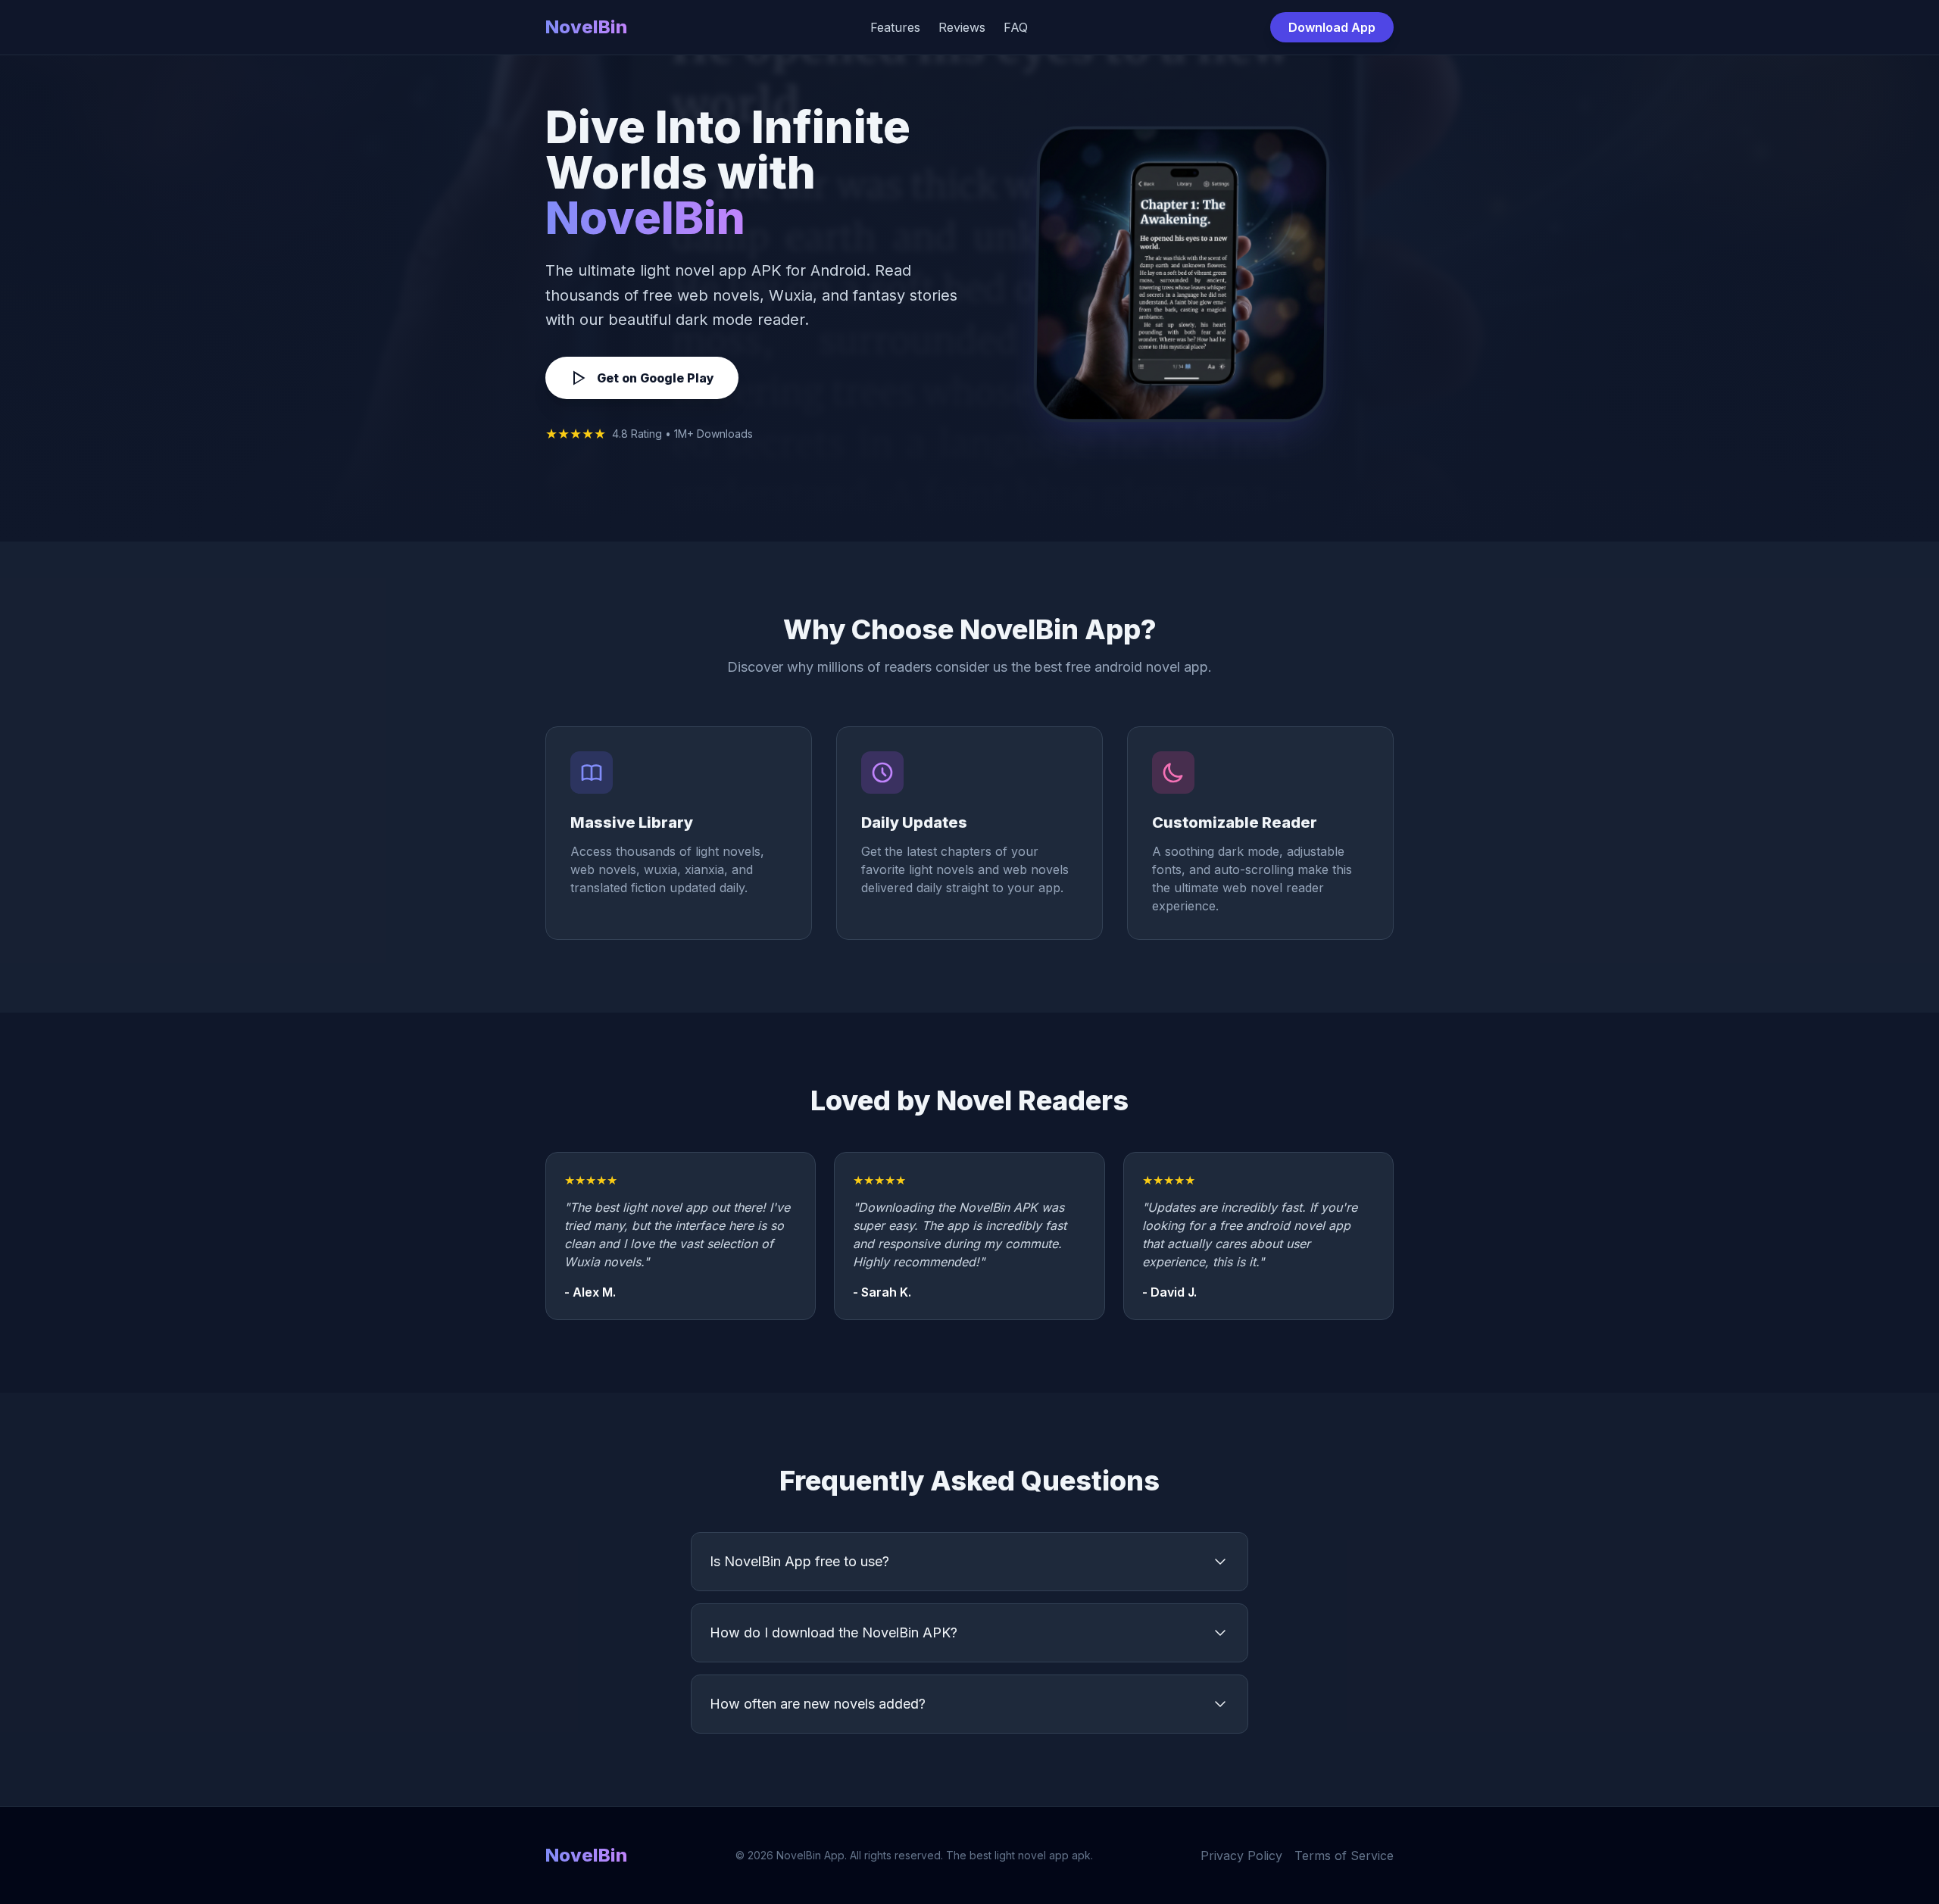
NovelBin (586, 27)
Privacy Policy (1241, 1856)
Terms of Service (1344, 1856)
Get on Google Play (656, 378)
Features (895, 27)
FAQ (1016, 27)
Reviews (962, 27)
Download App (1332, 27)
